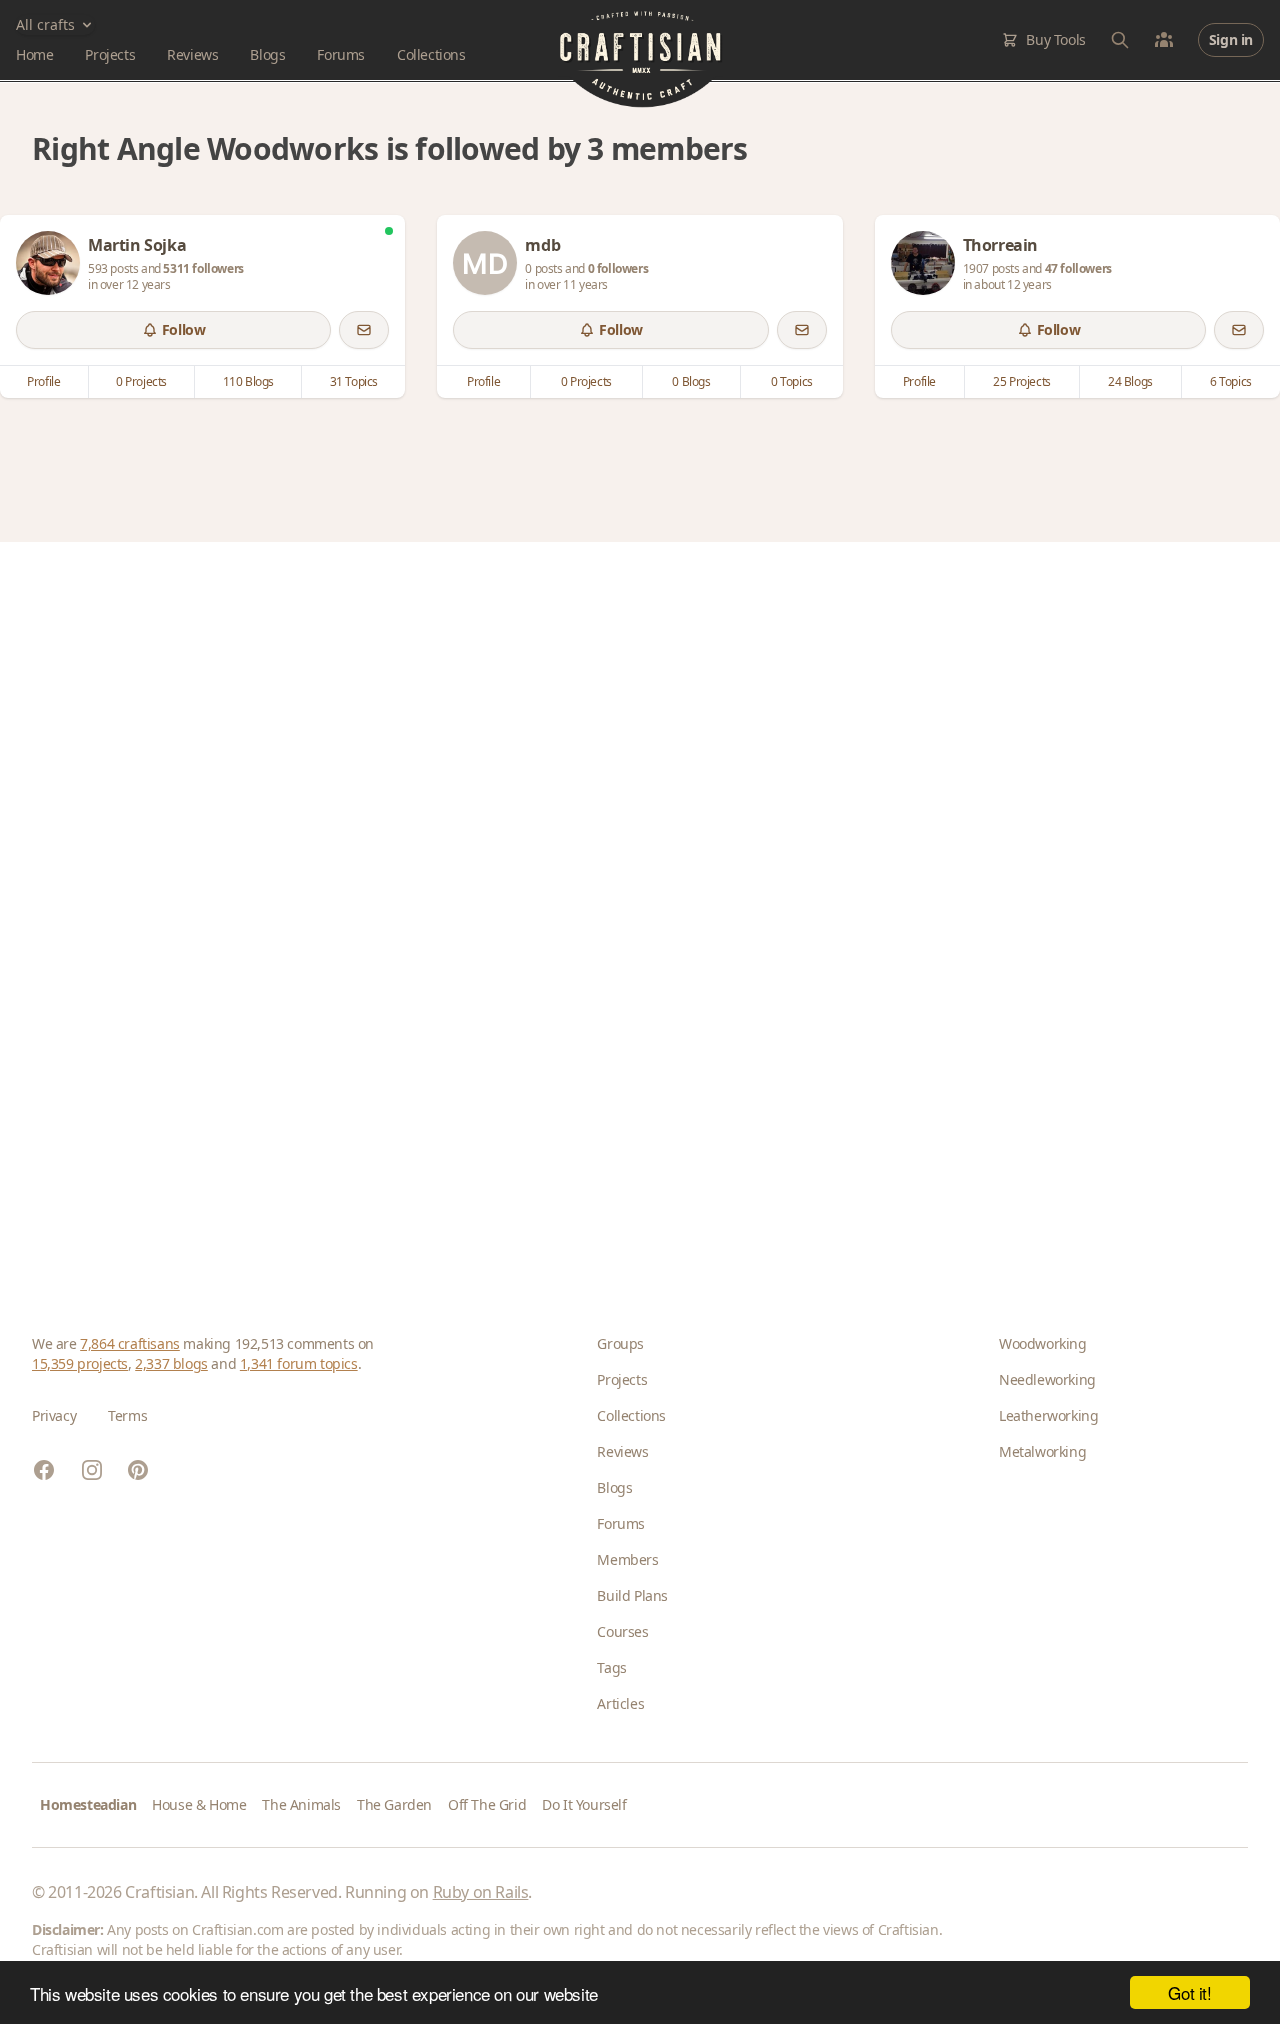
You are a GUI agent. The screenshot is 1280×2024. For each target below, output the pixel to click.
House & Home (199, 1804)
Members (627, 1559)
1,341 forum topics (299, 1363)
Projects (110, 54)
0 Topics (792, 381)
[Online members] (1164, 40)
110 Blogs (248, 381)
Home (34, 54)
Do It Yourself (584, 1804)
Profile (43, 381)
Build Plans (632, 1595)
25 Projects (1022, 381)
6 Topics (1231, 381)
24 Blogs (1130, 381)
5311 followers (203, 268)
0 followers (618, 268)
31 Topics (354, 381)
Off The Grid (487, 1804)
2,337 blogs (171, 1363)
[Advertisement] (632, 906)
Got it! (1189, 1992)
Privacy (54, 1415)
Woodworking (1043, 1343)
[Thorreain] (923, 263)
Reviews (192, 54)
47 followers (1078, 268)
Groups (620, 1343)
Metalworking (1042, 1451)
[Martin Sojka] (48, 263)
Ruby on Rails (481, 1892)
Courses (622, 1631)
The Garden (394, 1804)
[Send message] (364, 330)
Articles (620, 1703)
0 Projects (141, 381)
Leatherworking (1048, 1415)
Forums (341, 54)
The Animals (301, 1804)
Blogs (267, 54)
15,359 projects (80, 1363)
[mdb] (485, 263)
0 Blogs (691, 381)
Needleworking (1047, 1379)
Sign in (1231, 39)
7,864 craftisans (130, 1343)
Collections (431, 54)
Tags (611, 1667)
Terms (127, 1415)
